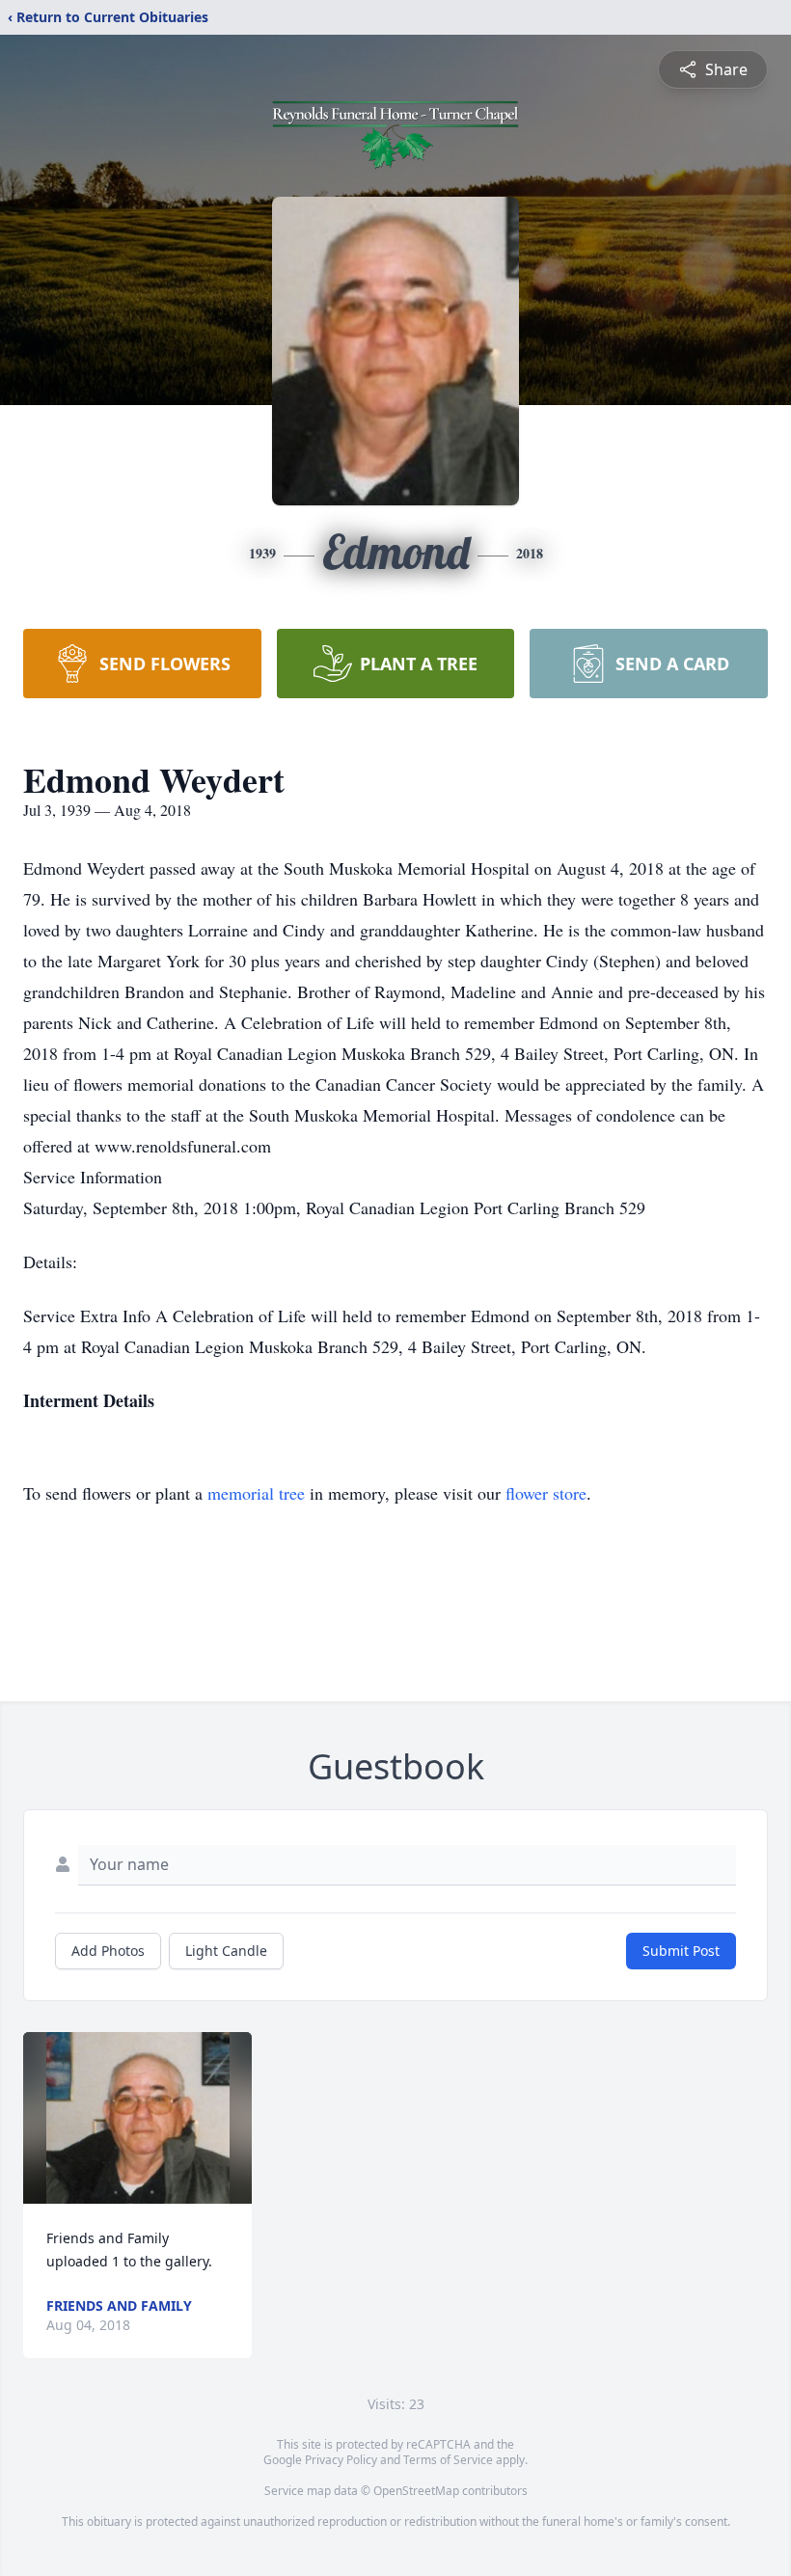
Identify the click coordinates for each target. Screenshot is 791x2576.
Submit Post (681, 1951)
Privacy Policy (341, 2460)
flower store (546, 1493)
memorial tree (256, 1493)
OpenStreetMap (416, 2491)
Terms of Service (448, 2460)
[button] (138, 2118)
